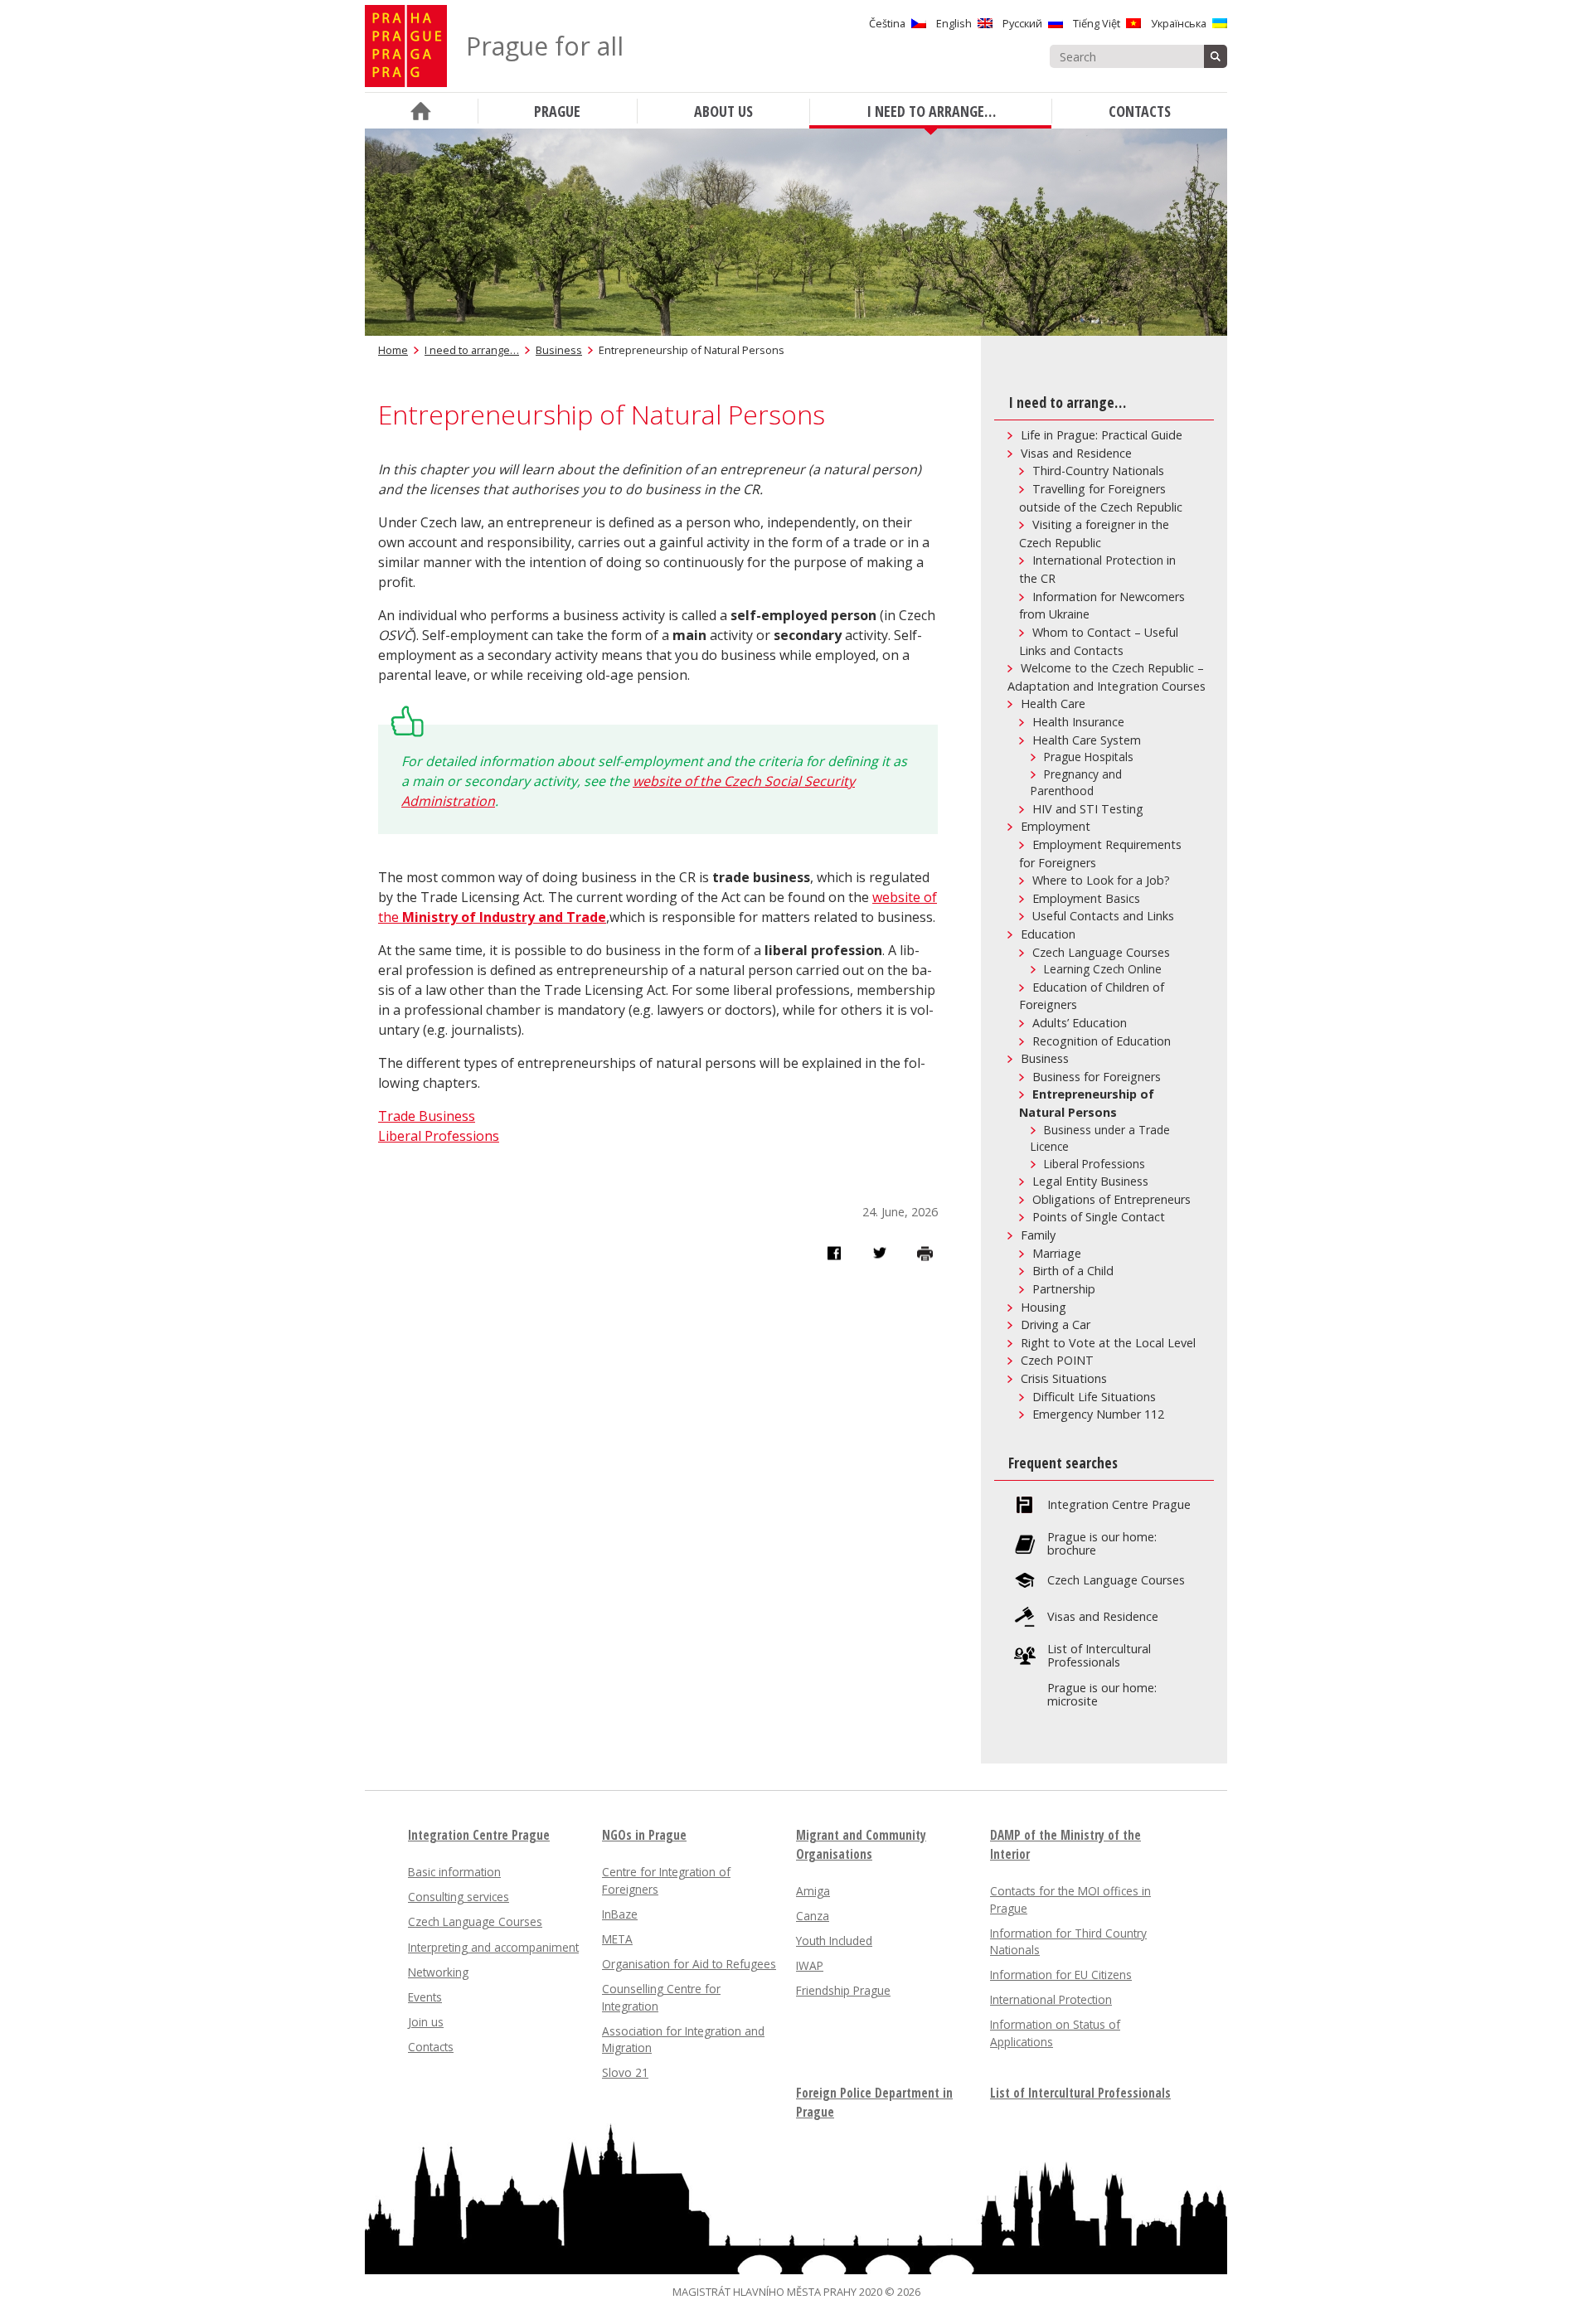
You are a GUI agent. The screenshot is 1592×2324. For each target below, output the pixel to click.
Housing (1044, 1307)
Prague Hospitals (1089, 757)
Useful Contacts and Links (1103, 916)
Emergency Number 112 (1098, 1414)
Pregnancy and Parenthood (1076, 783)
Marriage (1057, 1253)
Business (559, 350)
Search (1216, 56)
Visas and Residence (1076, 453)
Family (1038, 1235)
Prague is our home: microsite (1102, 1695)
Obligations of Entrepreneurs (1111, 1199)
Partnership (1064, 1289)
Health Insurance (1078, 722)
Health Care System (1087, 740)
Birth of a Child (1073, 1271)
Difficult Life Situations (1094, 1397)
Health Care (1053, 704)
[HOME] (421, 111)
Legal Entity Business (1090, 1181)
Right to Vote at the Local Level (1108, 1343)
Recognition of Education (1102, 1041)
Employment (1056, 826)
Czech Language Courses (1101, 952)
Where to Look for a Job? (1101, 880)
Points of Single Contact (1099, 1217)
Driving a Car (1056, 1325)
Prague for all (545, 46)
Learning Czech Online (1103, 969)
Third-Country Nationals (1098, 471)
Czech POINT (1057, 1360)
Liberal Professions (439, 1136)
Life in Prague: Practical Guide (1102, 435)
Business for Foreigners (1097, 1077)
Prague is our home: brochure (1102, 1544)
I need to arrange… (472, 350)
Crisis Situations (1064, 1378)
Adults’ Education (1080, 1023)
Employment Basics (1086, 898)
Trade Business (427, 1116)
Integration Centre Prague (1119, 1505)
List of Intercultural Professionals (1099, 1656)
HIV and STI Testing (1088, 809)
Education (1048, 934)
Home (393, 350)
